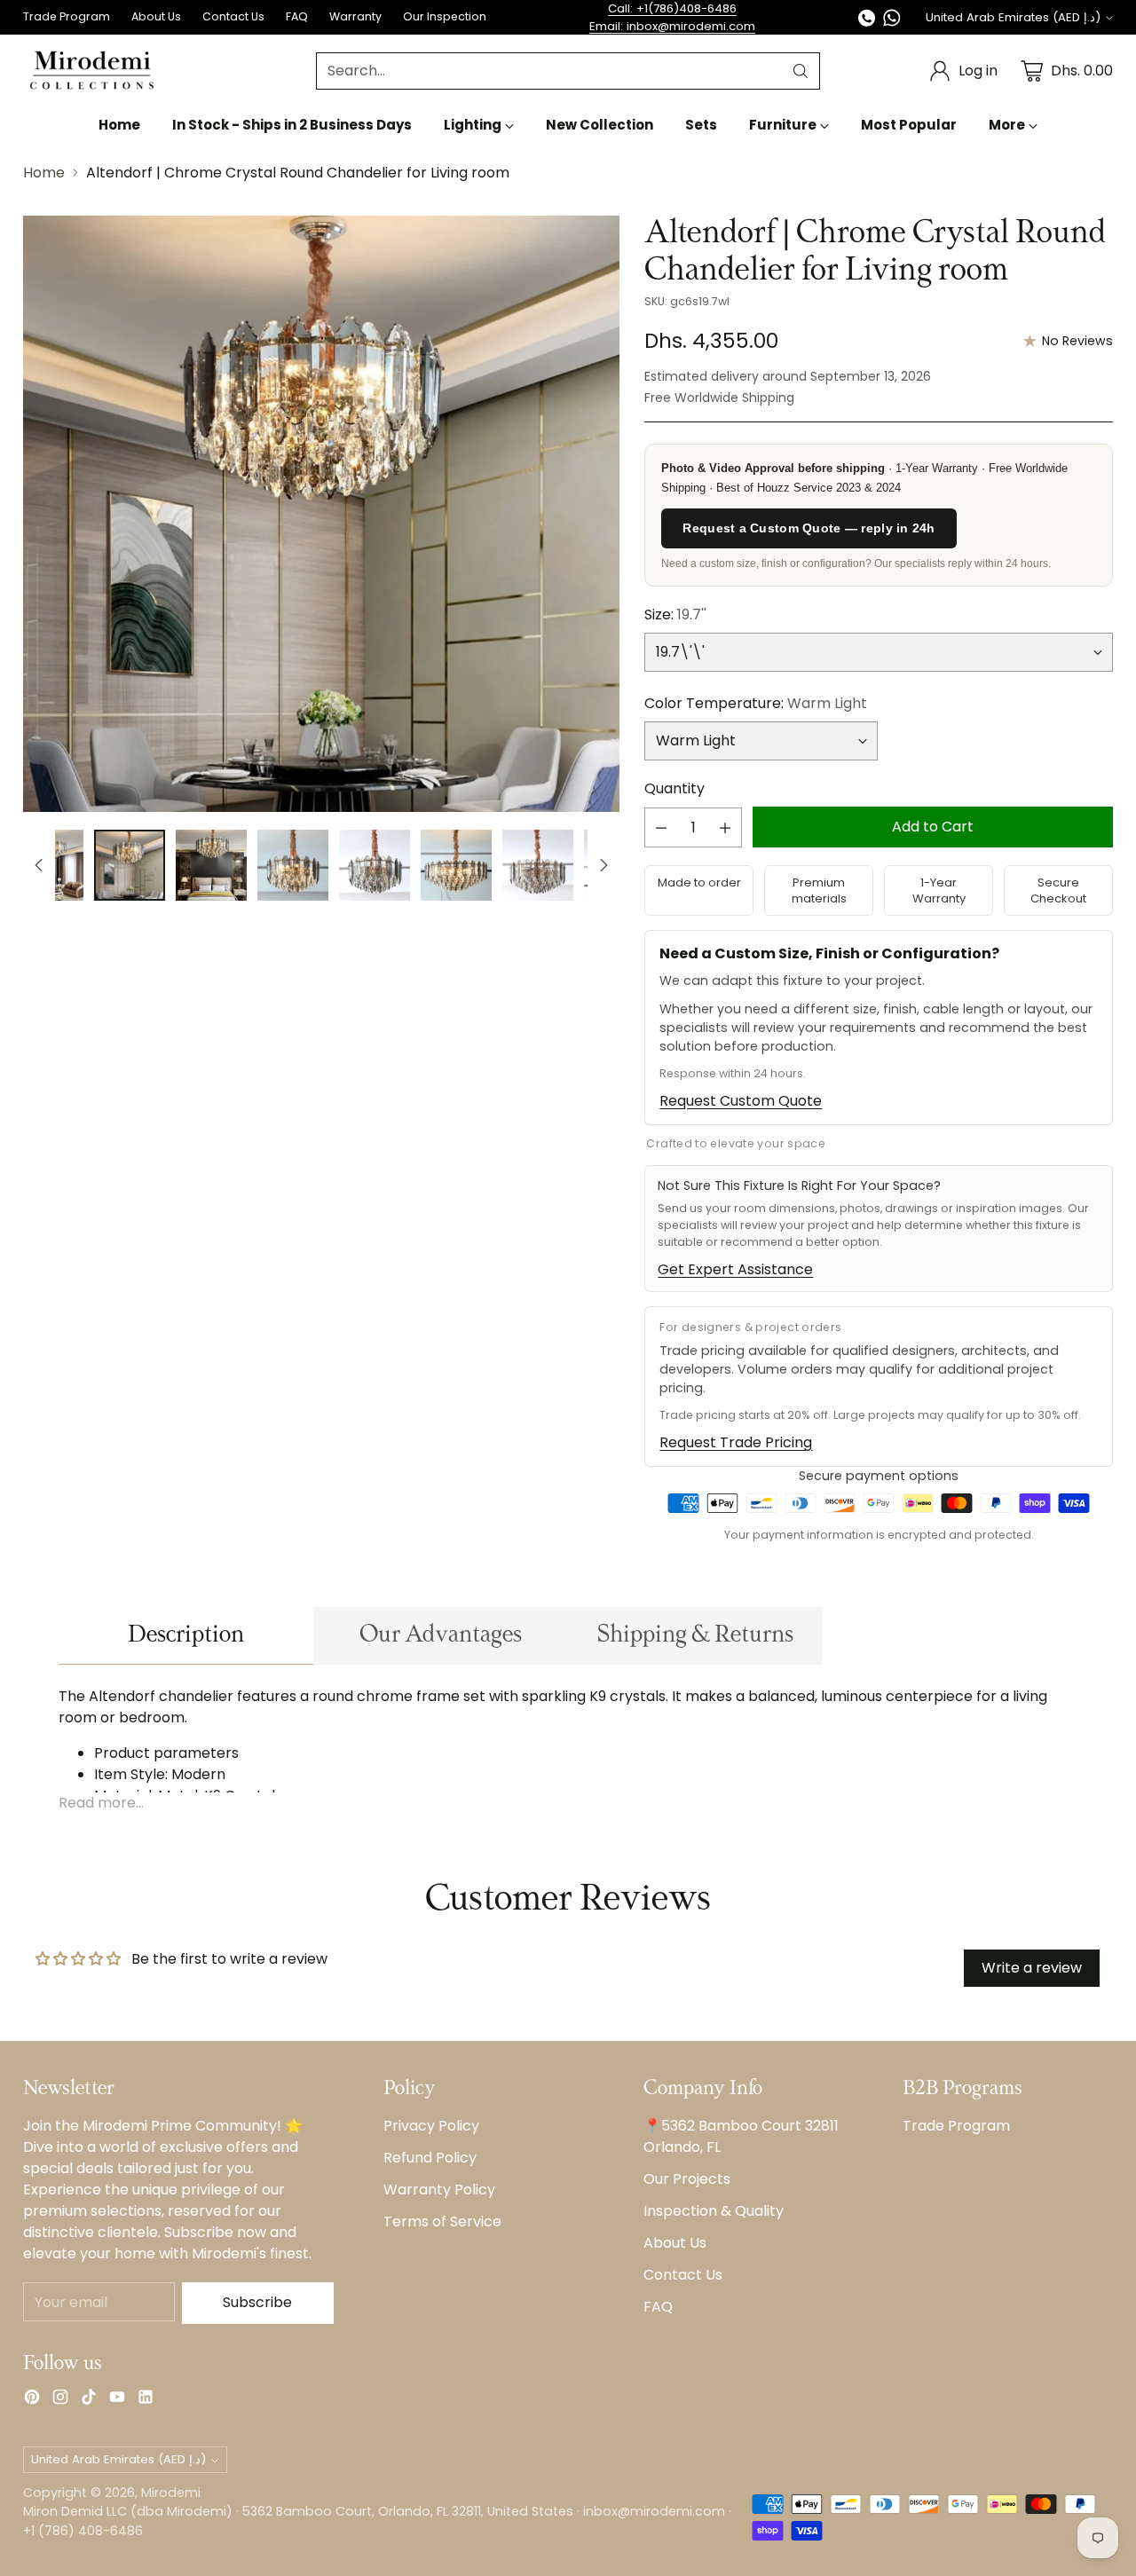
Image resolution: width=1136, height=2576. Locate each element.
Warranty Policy (439, 2190)
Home (44, 173)
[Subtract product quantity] (661, 827)
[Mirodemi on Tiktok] (89, 2400)
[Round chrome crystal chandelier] (321, 514)
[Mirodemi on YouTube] (117, 2400)
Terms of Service (442, 2222)
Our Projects (687, 2179)
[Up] (39, 865)
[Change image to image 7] (538, 865)
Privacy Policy (431, 2126)
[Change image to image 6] (456, 865)
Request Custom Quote (741, 1101)
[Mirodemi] (92, 71)
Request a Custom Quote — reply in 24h (809, 528)
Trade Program (956, 2126)
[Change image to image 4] (293, 865)
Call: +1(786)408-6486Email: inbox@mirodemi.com (672, 17)
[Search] (801, 71)
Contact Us (683, 2275)
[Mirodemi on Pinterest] (32, 2400)
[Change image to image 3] (211, 865)
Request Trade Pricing (736, 1442)
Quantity (674, 788)
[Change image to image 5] (375, 865)
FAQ (658, 2307)
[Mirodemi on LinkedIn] (146, 2400)
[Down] (603, 865)
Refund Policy (430, 2158)
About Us (675, 2243)
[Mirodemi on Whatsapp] (892, 21)
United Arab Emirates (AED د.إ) (1013, 17)
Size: (675, 614)
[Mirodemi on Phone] (867, 21)
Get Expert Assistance (735, 1269)
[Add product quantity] (725, 827)
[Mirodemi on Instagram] (60, 2400)
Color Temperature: (756, 703)
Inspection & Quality (714, 2211)
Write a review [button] (1032, 1968)
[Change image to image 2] (130, 865)
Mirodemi (171, 2493)
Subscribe (257, 2302)
